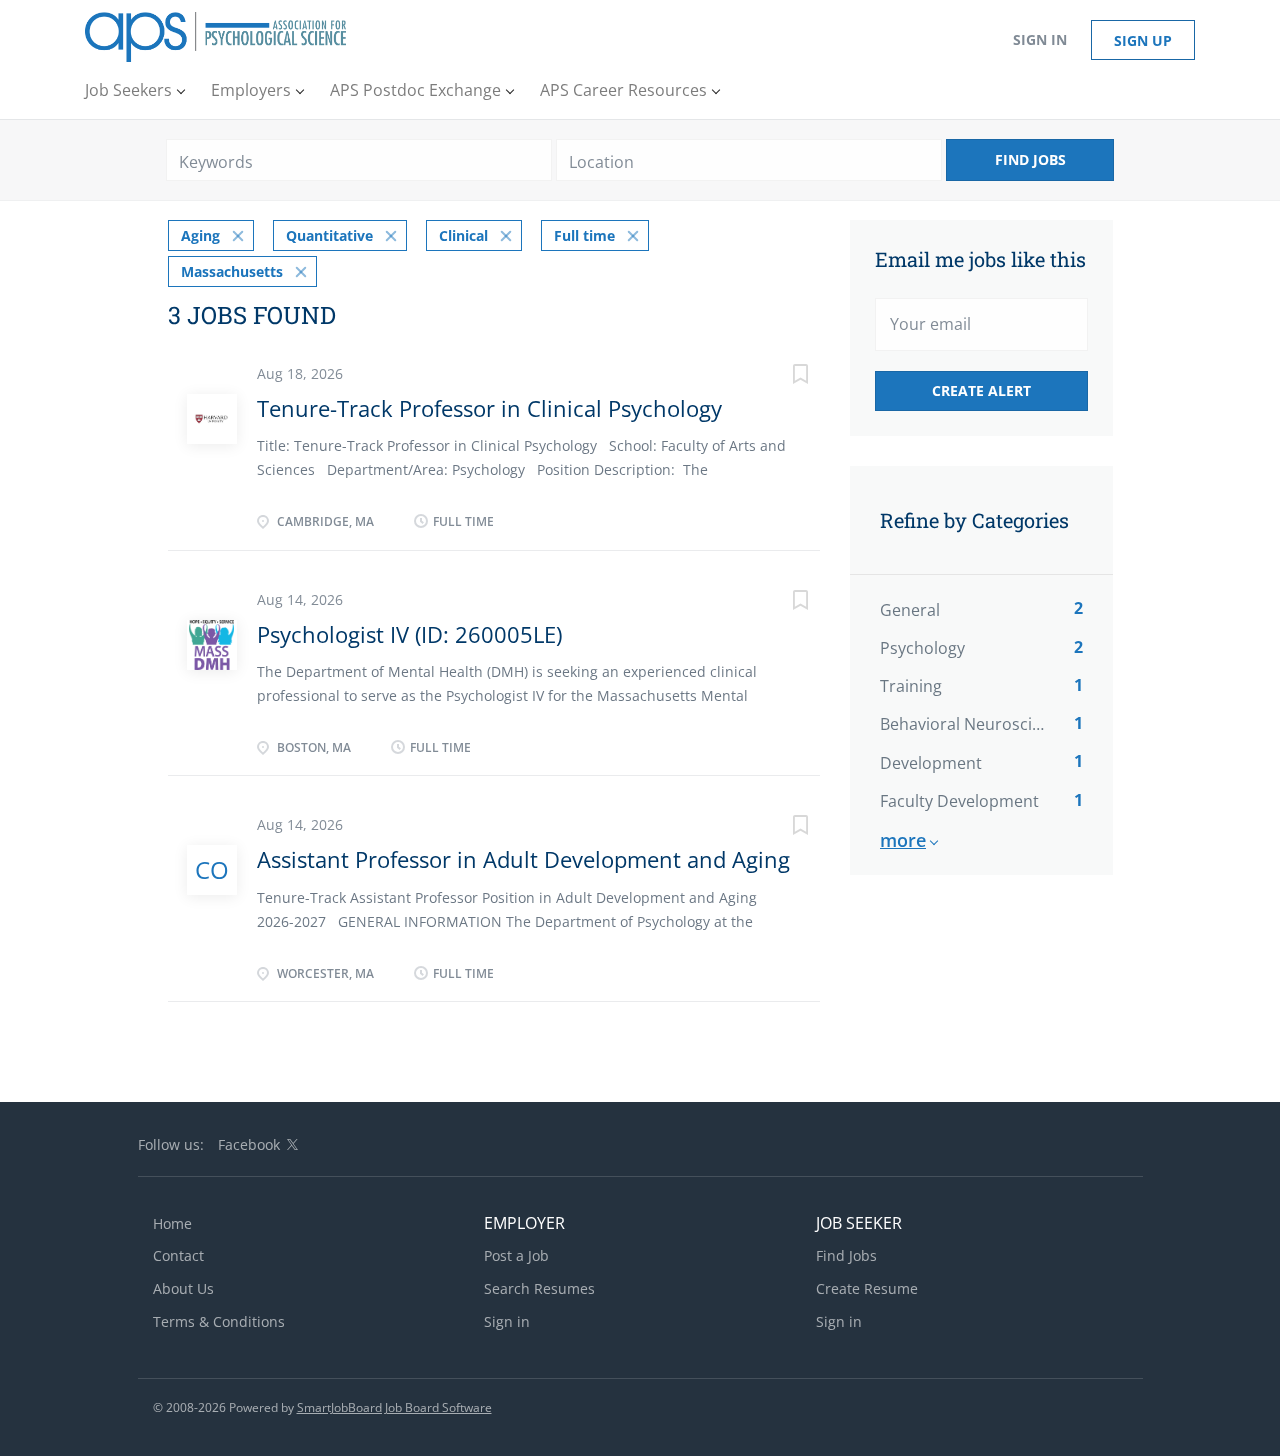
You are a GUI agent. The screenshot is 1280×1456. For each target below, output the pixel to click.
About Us (183, 1288)
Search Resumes (539, 1288)
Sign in (1040, 39)
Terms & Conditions (219, 1321)
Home (172, 1223)
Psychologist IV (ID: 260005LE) (409, 634)
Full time (584, 235)
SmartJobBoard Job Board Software (394, 1407)
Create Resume (867, 1288)
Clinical (463, 235)
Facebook (249, 1144)
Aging (200, 235)
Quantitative (329, 235)
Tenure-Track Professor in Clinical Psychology (489, 408)
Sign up (1143, 40)
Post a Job (516, 1255)
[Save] (780, 376)
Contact (178, 1255)
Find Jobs (1030, 159)
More (903, 840)
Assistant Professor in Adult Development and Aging (523, 859)
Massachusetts (232, 271)
